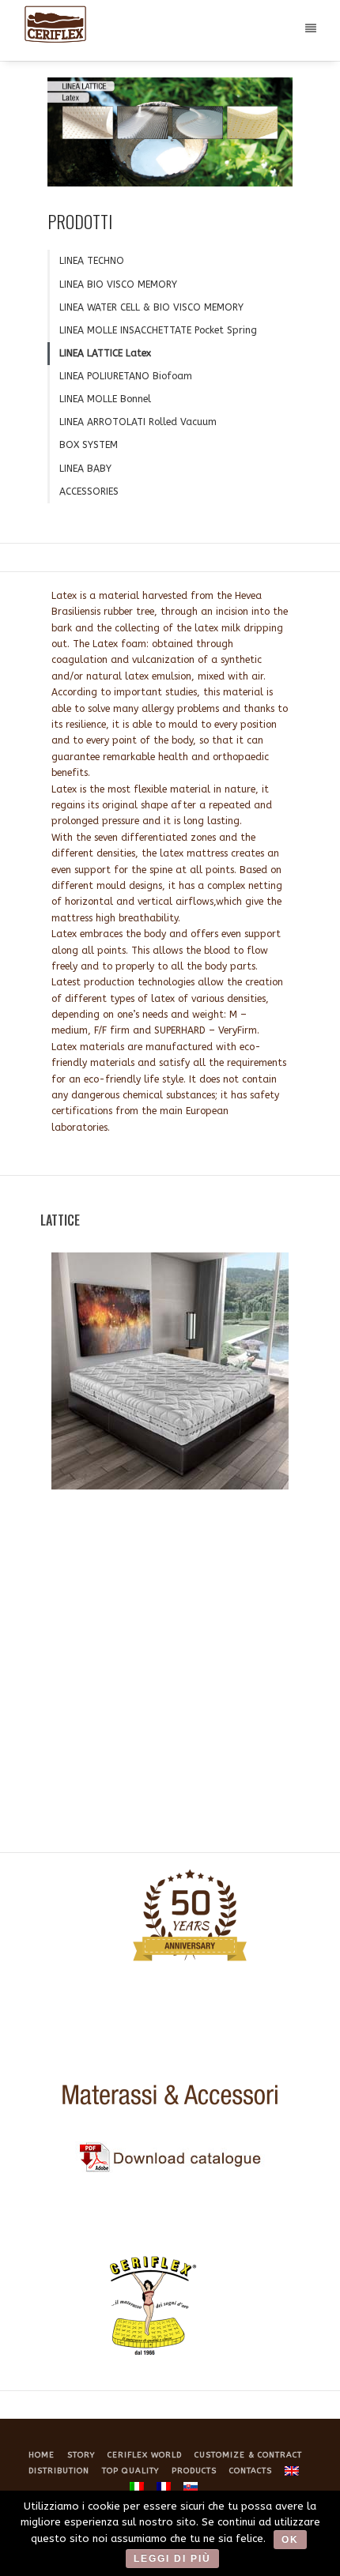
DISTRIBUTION (59, 2471)
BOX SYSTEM (89, 445)
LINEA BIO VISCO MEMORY (118, 284)
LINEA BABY (85, 469)
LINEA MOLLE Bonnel (105, 399)
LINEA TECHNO (92, 261)
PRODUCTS (194, 2471)
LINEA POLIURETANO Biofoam (126, 376)
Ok (290, 2540)
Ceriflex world (145, 2455)
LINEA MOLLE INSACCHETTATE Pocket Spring (158, 330)
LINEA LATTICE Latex (105, 353)
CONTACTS (251, 2471)
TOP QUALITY (130, 2471)
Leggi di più (172, 2559)
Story (81, 2455)
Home (42, 2455)
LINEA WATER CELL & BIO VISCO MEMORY (151, 307)
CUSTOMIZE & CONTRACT (248, 2455)
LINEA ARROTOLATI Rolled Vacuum (138, 422)
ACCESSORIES (89, 491)
